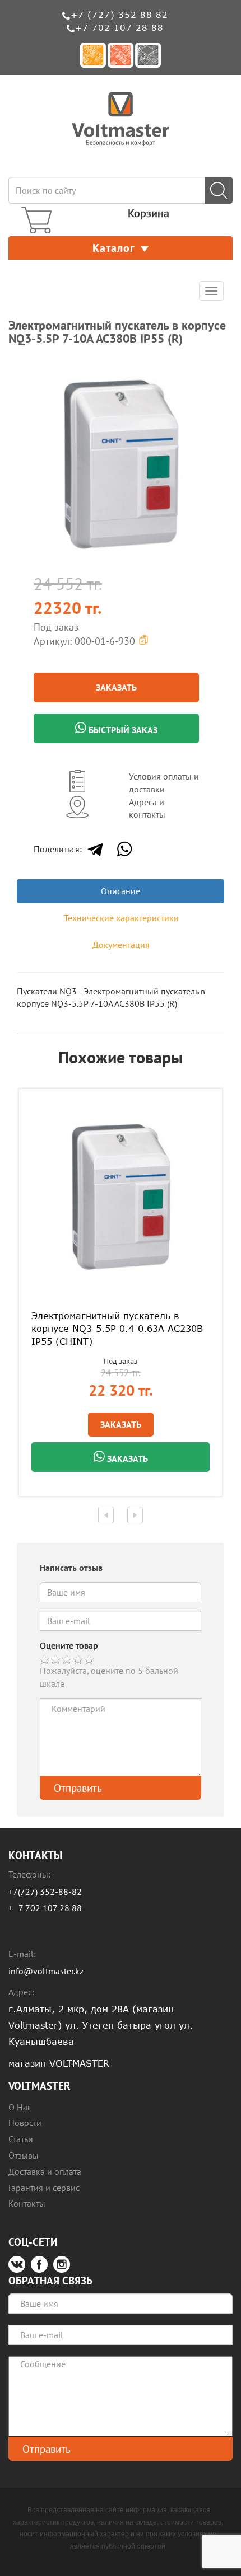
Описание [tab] (121, 891)
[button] (214, 371)
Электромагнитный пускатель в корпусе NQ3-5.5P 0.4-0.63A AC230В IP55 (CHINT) (117, 1329)
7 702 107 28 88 (50, 1908)
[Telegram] (95, 849)
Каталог (114, 248)
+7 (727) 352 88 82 (119, 15)
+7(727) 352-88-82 (45, 1892)
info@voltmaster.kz (46, 1971)
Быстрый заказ (122, 730)
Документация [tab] (121, 945)
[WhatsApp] (124, 849)
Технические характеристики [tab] (121, 918)
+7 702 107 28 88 (119, 27)
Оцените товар (69, 1645)
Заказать (116, 687)
